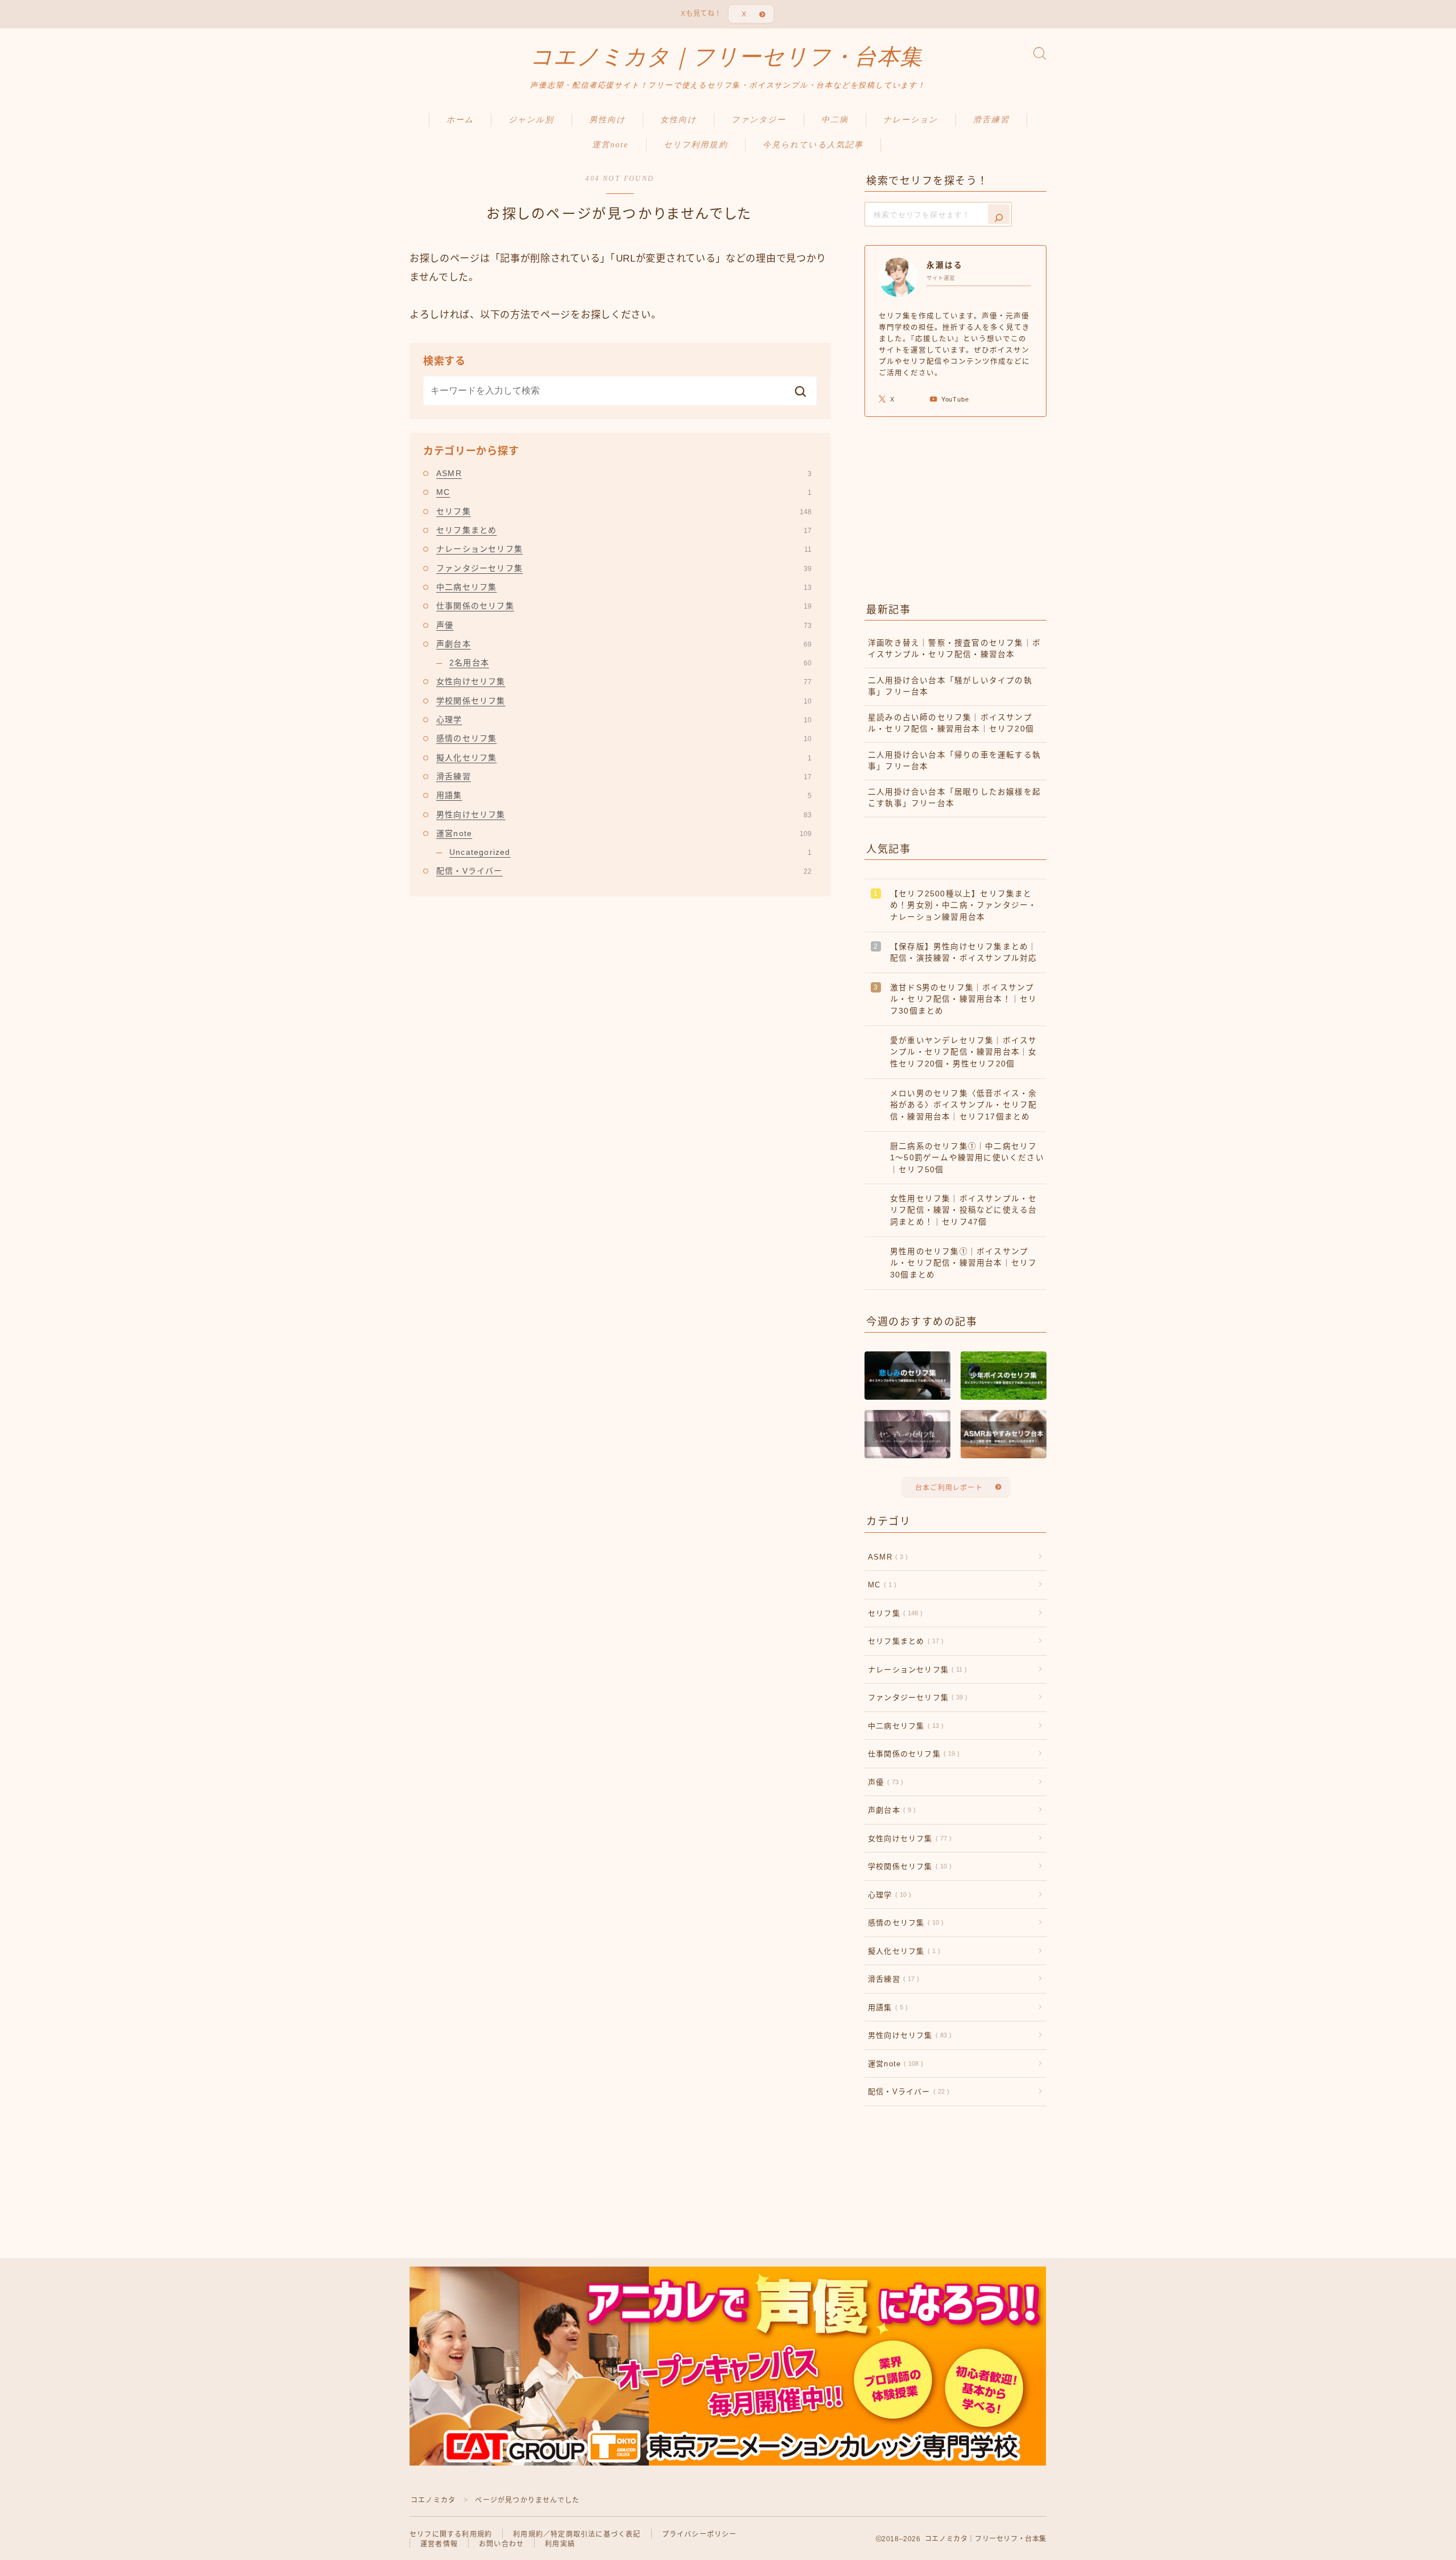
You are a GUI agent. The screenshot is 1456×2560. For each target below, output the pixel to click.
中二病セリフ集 (624, 587)
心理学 (624, 719)
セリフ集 (624, 511)
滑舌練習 (991, 120)
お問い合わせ (501, 2544)
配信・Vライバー (624, 871)
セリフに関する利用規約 (451, 2534)
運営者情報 (439, 2544)
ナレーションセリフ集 (624, 549)
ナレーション (911, 120)
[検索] (999, 214)
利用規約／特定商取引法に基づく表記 (577, 2534)
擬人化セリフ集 (624, 758)
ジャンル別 (531, 120)
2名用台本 (630, 663)
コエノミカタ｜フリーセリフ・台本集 (726, 57)
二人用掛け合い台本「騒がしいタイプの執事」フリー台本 (950, 686)
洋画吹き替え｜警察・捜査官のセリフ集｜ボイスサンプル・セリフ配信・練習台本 (954, 649)
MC (624, 492)
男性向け (607, 120)
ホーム (460, 120)
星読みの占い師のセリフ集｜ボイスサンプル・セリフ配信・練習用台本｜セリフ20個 (951, 723)
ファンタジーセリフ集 (624, 568)
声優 (624, 625)
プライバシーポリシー (700, 2534)
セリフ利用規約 (696, 145)
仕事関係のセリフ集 (624, 606)
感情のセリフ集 (624, 738)
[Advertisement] (955, 507)
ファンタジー (759, 120)
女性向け (679, 120)
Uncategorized (630, 852)
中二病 (835, 120)
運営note (611, 145)
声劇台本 (624, 644)
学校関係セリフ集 (624, 701)
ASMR (624, 473)
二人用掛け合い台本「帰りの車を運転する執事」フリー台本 (954, 761)
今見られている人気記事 (813, 145)
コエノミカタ (433, 2500)
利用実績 (560, 2544)
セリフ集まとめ (624, 530)
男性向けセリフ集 (624, 814)
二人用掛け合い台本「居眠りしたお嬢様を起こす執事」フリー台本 (954, 798)
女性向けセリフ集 (624, 681)
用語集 (624, 795)
